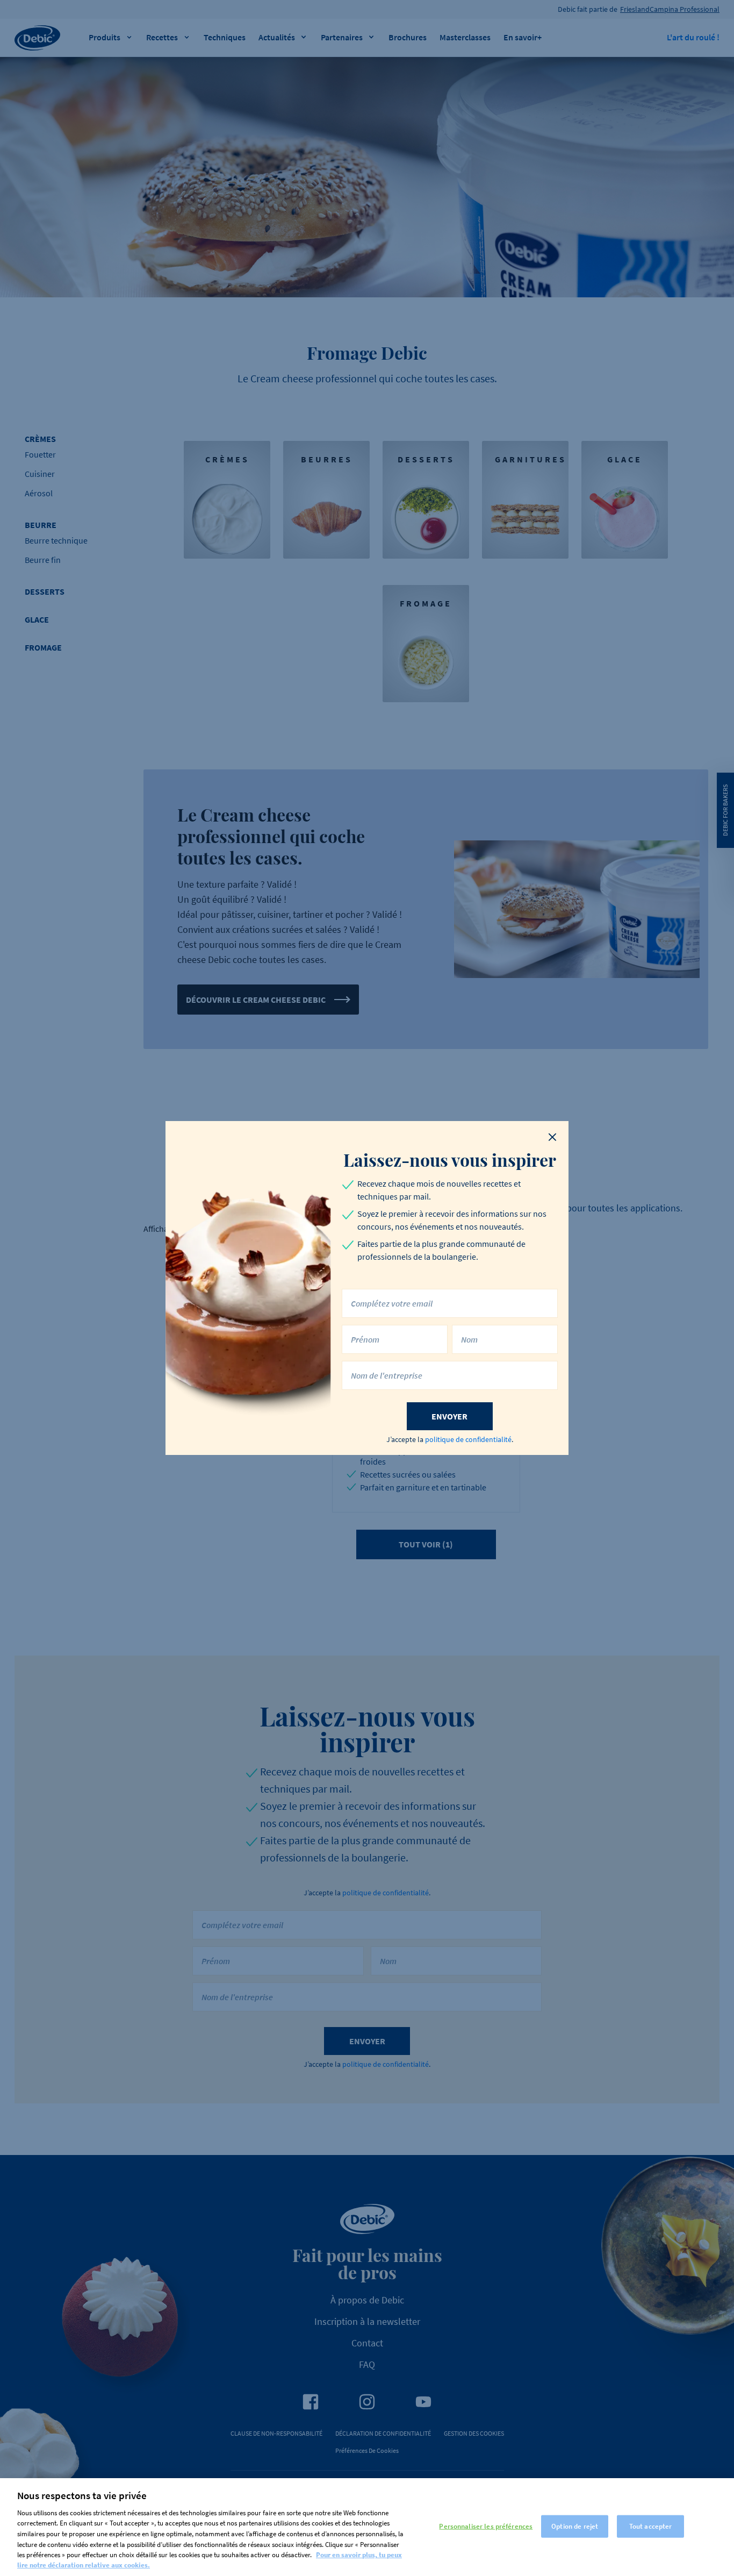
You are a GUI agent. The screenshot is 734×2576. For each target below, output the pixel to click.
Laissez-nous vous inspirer (450, 1160)
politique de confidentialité (468, 1439)
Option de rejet (575, 2526)
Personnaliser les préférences (486, 2526)
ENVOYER (449, 1416)
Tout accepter (651, 2526)
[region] (367, 2527)
